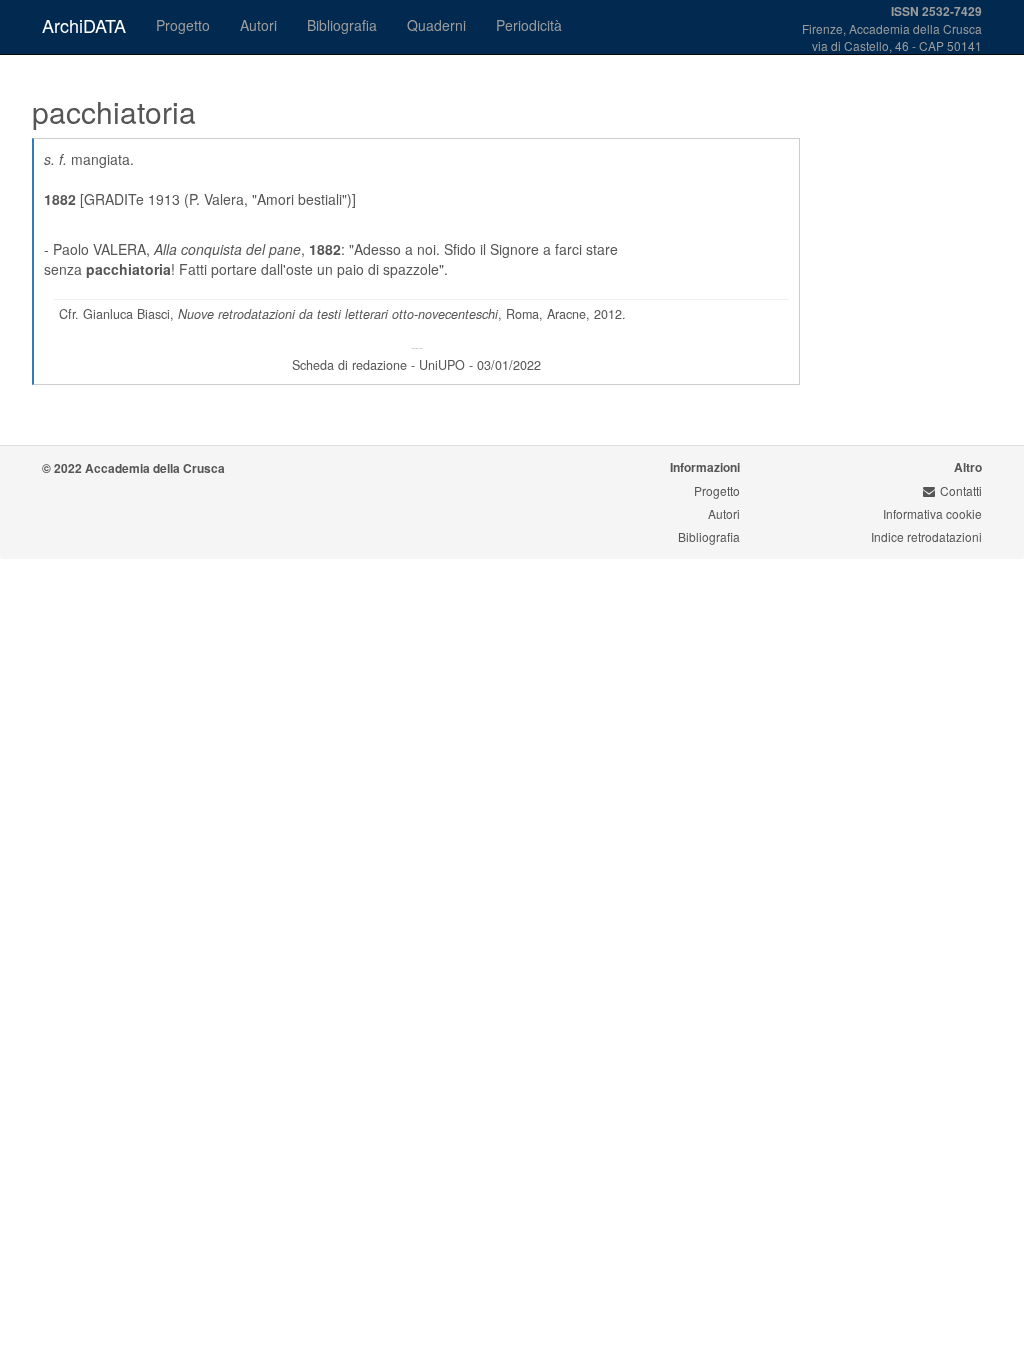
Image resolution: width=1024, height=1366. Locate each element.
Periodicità (529, 25)
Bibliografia (342, 25)
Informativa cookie (932, 513)
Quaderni (436, 25)
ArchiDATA (84, 25)
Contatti (961, 490)
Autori (258, 25)
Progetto (183, 25)
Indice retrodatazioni (926, 536)
